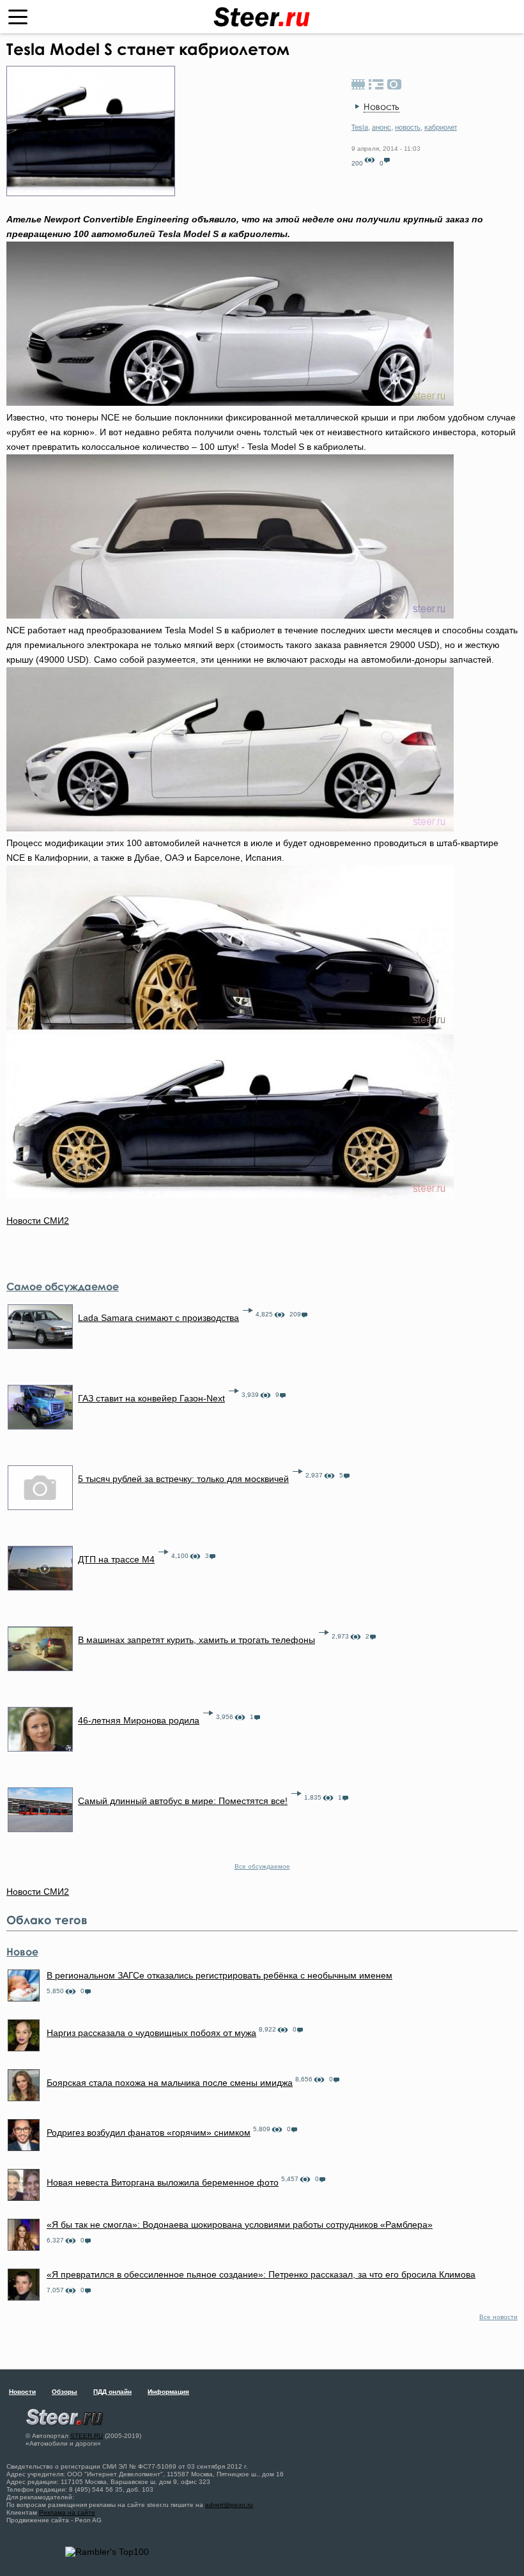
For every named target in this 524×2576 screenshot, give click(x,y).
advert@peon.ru (229, 2505)
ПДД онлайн (112, 2392)
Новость (381, 106)
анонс (381, 127)
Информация (168, 2392)
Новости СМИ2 (38, 1221)
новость (408, 127)
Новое (22, 1952)
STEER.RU (87, 2436)
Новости (22, 2392)
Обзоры (65, 2392)
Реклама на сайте (67, 2512)
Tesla (360, 127)
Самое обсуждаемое (63, 1286)
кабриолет (441, 127)
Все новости (498, 2317)
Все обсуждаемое (262, 1866)
